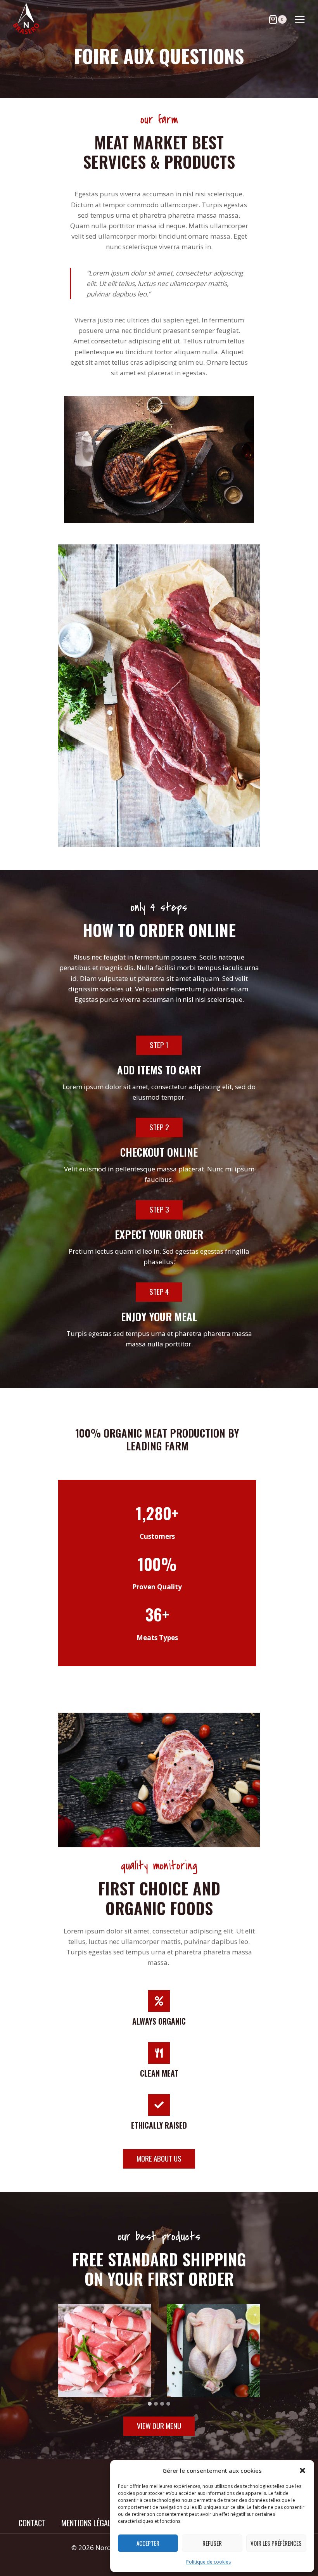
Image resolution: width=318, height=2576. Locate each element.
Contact (32, 2523)
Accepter (148, 2543)
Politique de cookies (208, 2562)
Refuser (212, 2543)
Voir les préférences (276, 2543)
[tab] (150, 2404)
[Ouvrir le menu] (300, 19)
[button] (302, 2470)
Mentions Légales (90, 2523)
